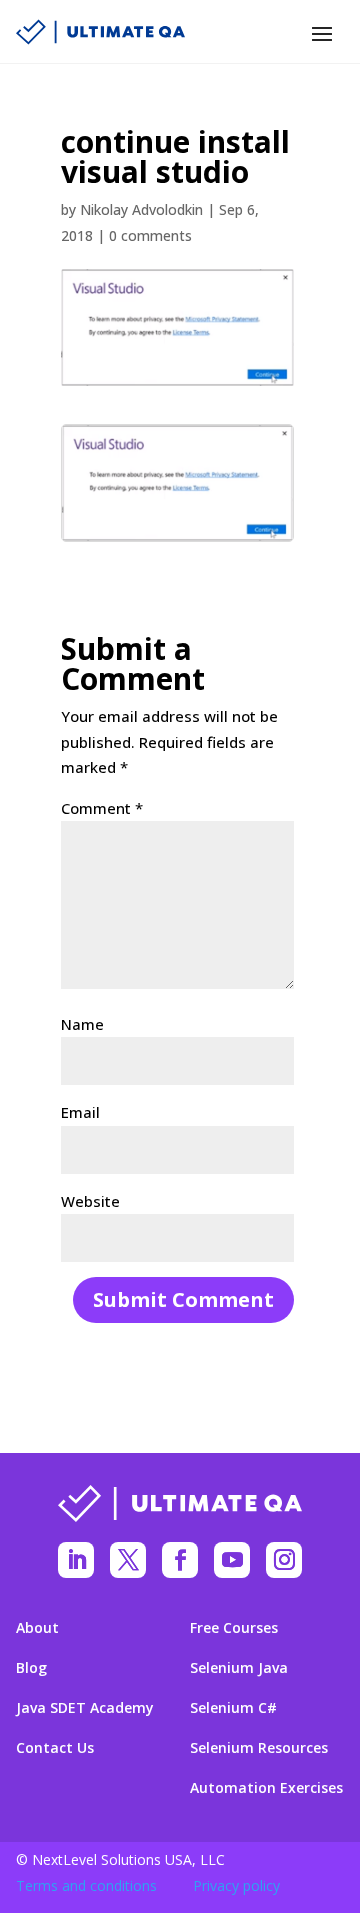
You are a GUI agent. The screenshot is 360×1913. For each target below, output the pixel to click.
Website (90, 1201)
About (37, 1628)
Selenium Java (239, 1668)
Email (80, 1112)
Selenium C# (233, 1708)
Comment (102, 808)
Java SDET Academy (85, 1708)
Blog (31, 1668)
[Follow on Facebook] (180, 1560)
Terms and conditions (86, 1885)
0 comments (150, 235)
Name (82, 1024)
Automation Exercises (266, 1788)
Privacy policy (236, 1885)
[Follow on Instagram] (284, 1560)
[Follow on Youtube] (232, 1560)
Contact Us (55, 1748)
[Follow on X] (128, 1560)
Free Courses (234, 1628)
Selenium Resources (259, 1748)
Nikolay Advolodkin (141, 209)
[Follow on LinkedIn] (76, 1560)
